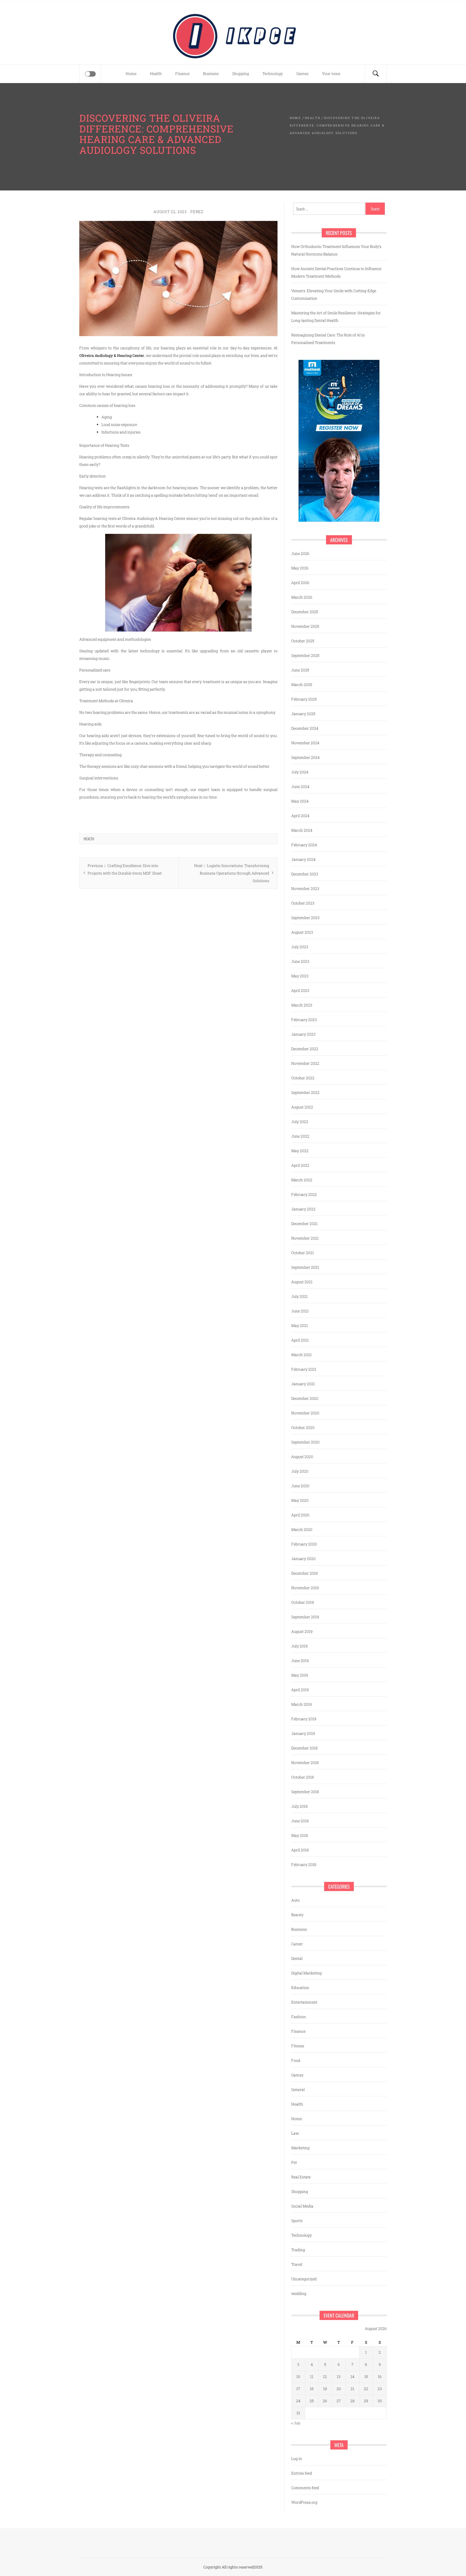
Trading (298, 2250)
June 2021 (300, 1311)
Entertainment (304, 2002)
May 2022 (300, 1151)
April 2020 (300, 1515)
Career (297, 1944)
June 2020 (300, 1486)
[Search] (376, 74)
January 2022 (303, 1209)
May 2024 (300, 801)
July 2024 (300, 772)
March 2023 (302, 1005)
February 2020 (304, 1544)
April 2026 (300, 583)
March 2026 (302, 597)
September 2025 (305, 655)
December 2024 (305, 728)
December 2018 (304, 1748)
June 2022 (300, 1136)
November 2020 (305, 1413)
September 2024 (305, 757)
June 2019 (300, 1661)
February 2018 (304, 1864)
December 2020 (305, 1398)
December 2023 (305, 874)
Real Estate (301, 2177)
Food (296, 2060)
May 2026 (300, 568)
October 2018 (303, 1777)
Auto (295, 1900)
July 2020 (300, 1471)
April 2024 (300, 816)
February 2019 (304, 1719)
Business (211, 74)
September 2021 (305, 1267)
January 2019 (303, 1733)
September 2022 (305, 1092)
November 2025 (305, 626)
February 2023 (304, 1020)
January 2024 (303, 859)
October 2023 (303, 903)
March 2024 (302, 830)
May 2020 (300, 1500)
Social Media (302, 2206)
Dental (297, 1958)
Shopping (241, 74)
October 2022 (303, 1078)
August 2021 (302, 1282)
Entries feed (302, 2473)
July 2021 (299, 1296)
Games (302, 74)
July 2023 (300, 947)
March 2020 (302, 1529)
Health (156, 74)
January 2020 (303, 1559)
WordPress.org (304, 2502)
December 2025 (305, 612)
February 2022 (304, 1194)
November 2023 (305, 888)
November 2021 (305, 1238)
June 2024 (300, 787)
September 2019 (305, 1617)
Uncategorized (304, 2279)
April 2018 (300, 1850)
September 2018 (305, 1792)
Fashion (299, 2017)
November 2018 (305, 1763)
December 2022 (305, 1049)
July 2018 (299, 1806)
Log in (297, 2459)
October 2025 (303, 641)
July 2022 (300, 1122)
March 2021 (301, 1355)
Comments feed (305, 2488)
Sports (297, 2221)
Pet (294, 2162)
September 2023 (305, 918)
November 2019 (305, 1588)
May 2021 (300, 1325)
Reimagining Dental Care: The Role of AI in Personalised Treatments (328, 339)
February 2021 (304, 1369)
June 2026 (300, 553)
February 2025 (304, 699)
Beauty (297, 1915)
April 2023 (300, 990)
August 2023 (302, 932)
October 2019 (303, 1602)
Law (295, 2133)
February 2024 (304, 845)
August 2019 (302, 1631)
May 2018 (300, 1835)
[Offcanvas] (90, 74)
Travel (297, 2264)
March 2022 (302, 1180)
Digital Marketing (306, 1973)
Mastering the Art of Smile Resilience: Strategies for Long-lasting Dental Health (336, 317)
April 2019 (300, 1690)
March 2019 (301, 1704)
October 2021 (303, 1253)
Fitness (298, 2046)
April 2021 (300, 1340)
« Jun (296, 2423)
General (298, 2089)
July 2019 (299, 1646)
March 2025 (302, 685)
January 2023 (303, 1034)
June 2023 (300, 961)
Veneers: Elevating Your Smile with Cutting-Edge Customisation (334, 294)
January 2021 (303, 1384)
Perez (197, 212)
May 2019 (300, 1675)
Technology (273, 74)
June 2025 (300, 670)
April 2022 (300, 1165)
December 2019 (304, 1573)
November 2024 (305, 743)
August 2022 (302, 1107)
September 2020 (305, 1442)
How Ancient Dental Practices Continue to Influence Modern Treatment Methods (336, 272)
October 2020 (303, 1427)
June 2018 (300, 1821)
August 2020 (302, 1457)
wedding (299, 2293)
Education (300, 1988)
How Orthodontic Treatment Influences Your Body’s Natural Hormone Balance (336, 250)
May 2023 (300, 976)
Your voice (331, 74)
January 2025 (303, 714)
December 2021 (304, 1224)
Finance (182, 74)
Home (131, 74)
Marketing (300, 2148)
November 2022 (305, 1063)
